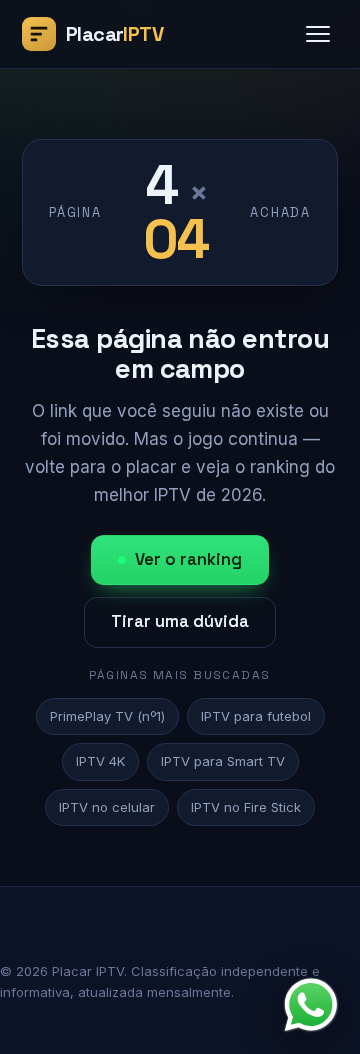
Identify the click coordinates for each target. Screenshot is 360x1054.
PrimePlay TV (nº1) (107, 716)
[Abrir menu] (318, 34)
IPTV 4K (100, 761)
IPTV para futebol (256, 716)
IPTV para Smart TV (223, 761)
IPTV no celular (107, 807)
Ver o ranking (188, 559)
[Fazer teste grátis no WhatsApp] (311, 1005)
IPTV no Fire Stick (246, 807)
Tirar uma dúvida (180, 621)
